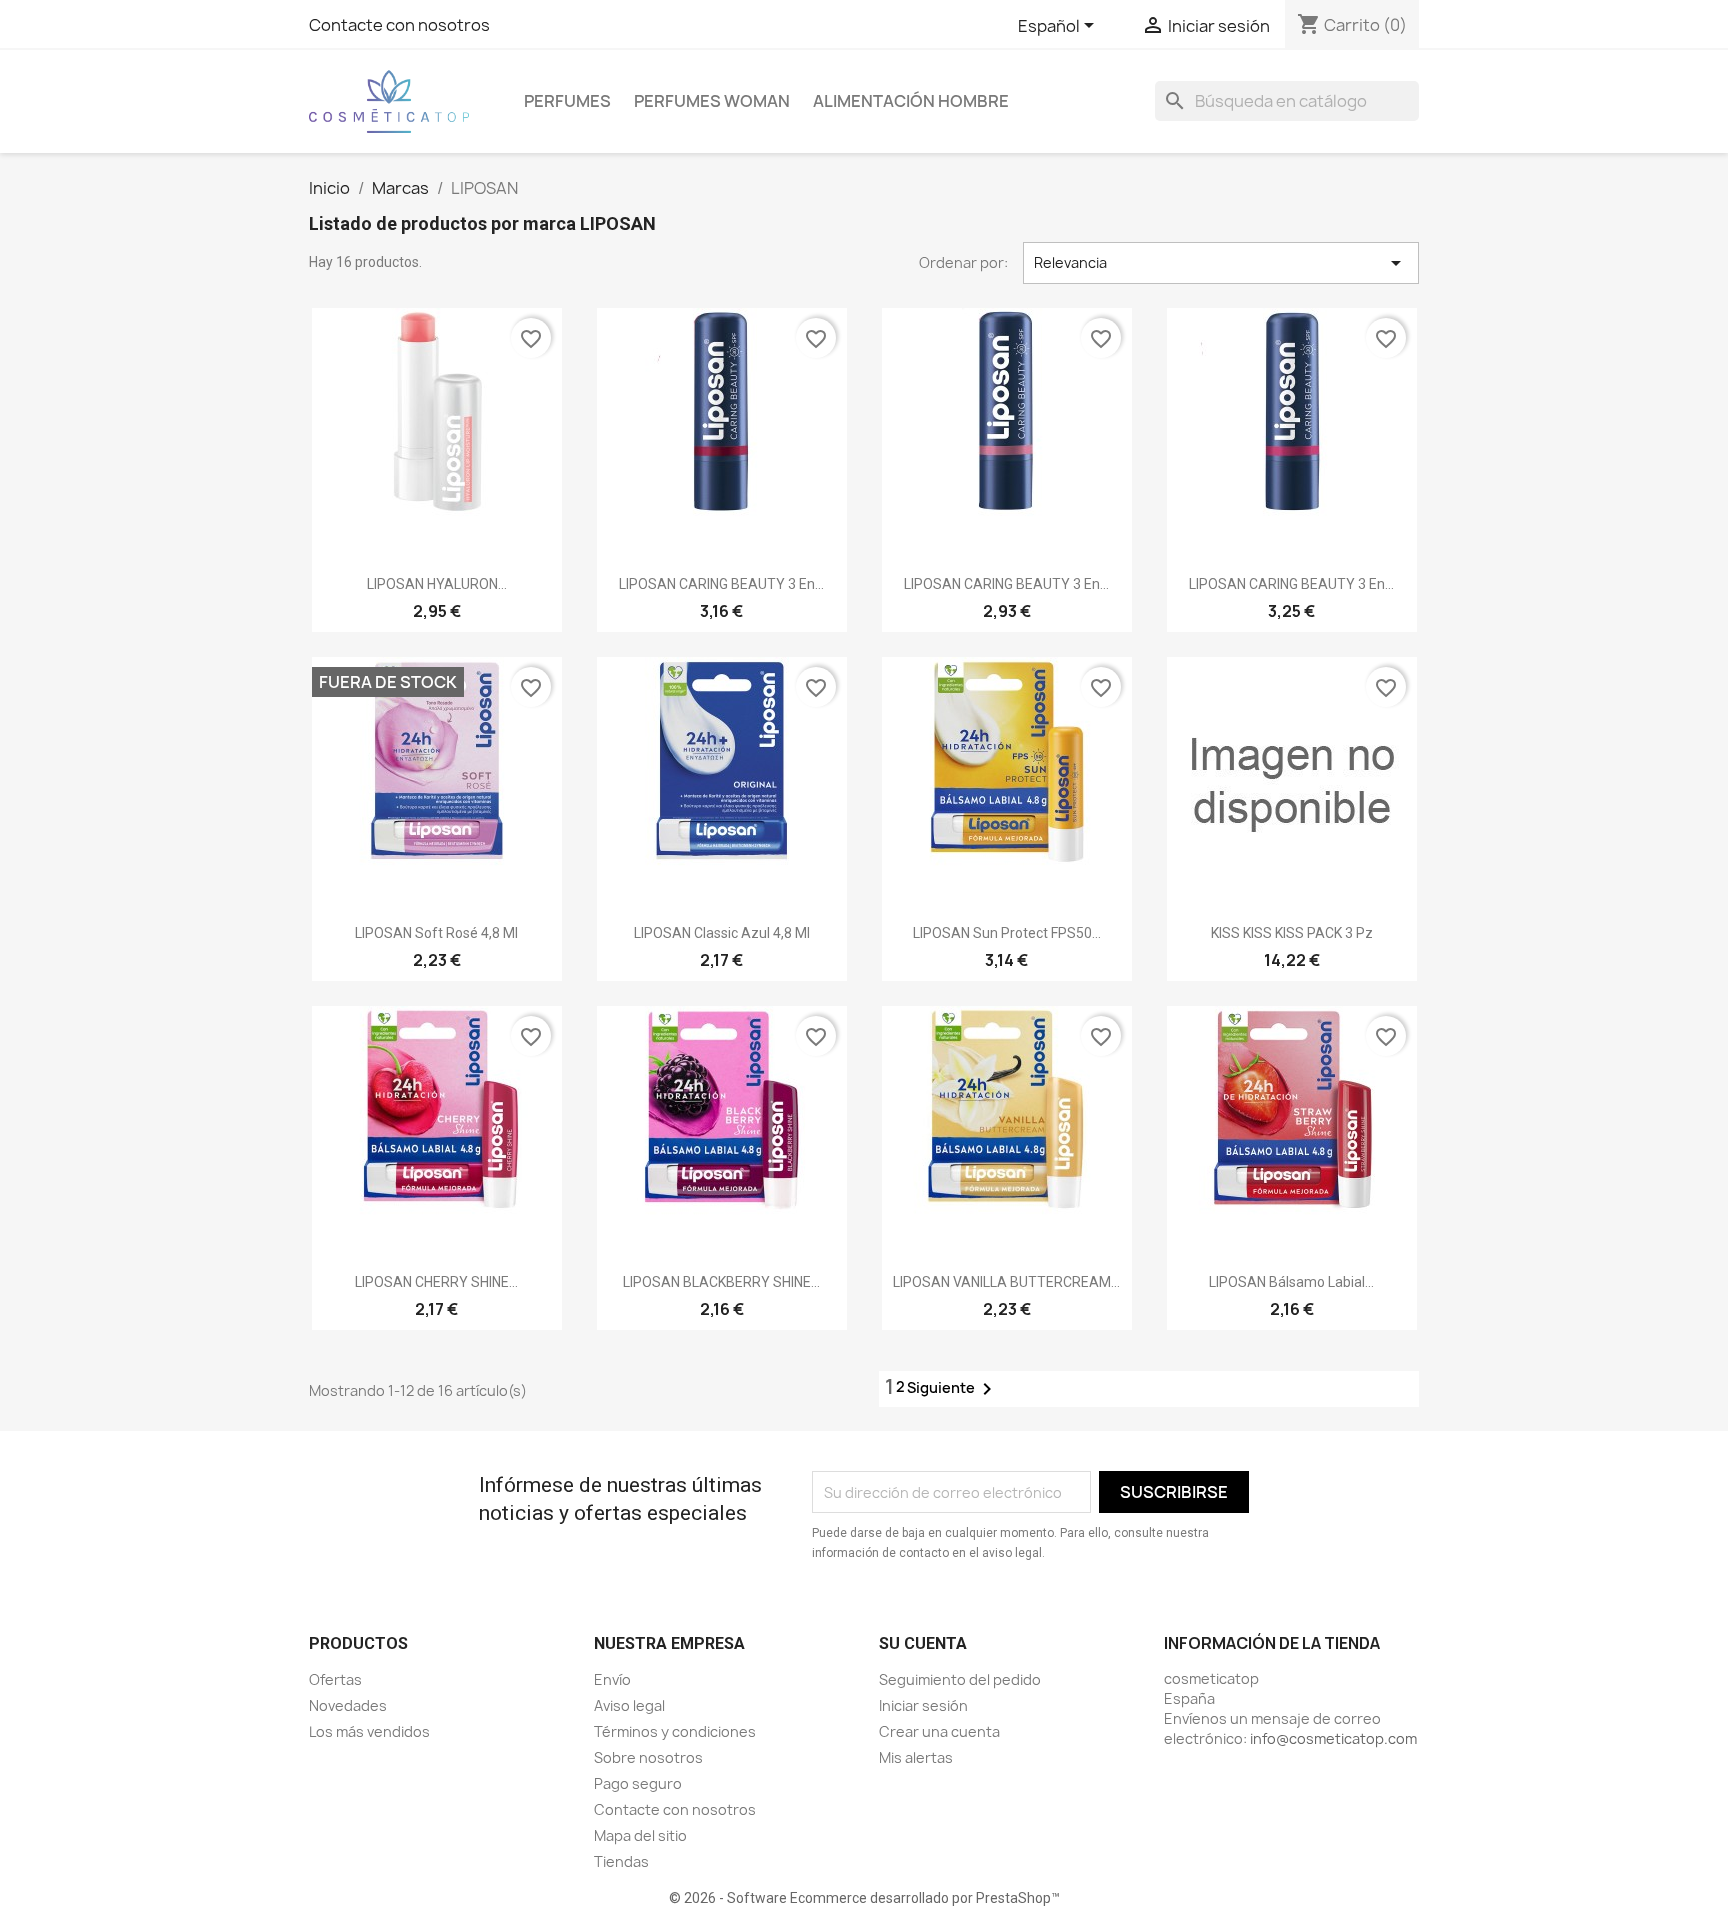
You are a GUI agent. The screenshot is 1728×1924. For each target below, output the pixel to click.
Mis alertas (916, 1757)
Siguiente (953, 1389)
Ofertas (335, 1679)
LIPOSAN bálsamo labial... (1291, 1282)
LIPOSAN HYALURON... (437, 584)
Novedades (348, 1705)
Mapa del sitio (640, 1835)
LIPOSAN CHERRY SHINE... (436, 1282)
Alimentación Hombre (911, 101)
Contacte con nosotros (399, 25)
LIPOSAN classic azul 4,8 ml (722, 933)
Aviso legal (629, 1705)
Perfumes (567, 101)
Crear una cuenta (939, 1731)
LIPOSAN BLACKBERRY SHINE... (721, 1282)
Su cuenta (923, 1643)
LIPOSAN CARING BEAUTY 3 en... (721, 584)
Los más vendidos (369, 1731)
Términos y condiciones (675, 1731)
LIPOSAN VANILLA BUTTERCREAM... (1006, 1282)
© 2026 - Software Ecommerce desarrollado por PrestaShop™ (864, 1898)
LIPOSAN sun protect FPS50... (1007, 933)
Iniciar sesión (923, 1705)
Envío (612, 1679)
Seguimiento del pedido (960, 1679)
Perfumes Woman (712, 101)
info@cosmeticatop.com (1333, 1738)
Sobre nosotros (648, 1757)
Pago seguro (638, 1783)
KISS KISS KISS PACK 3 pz (1292, 933)
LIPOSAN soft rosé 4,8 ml (436, 933)
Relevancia (1221, 263)
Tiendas (621, 1861)
